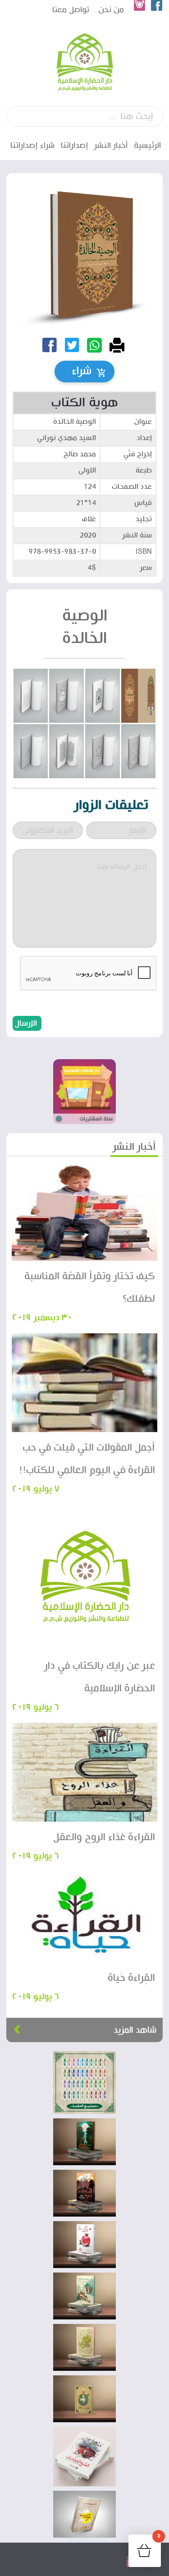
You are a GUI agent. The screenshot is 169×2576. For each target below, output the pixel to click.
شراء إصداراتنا (32, 145)
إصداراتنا (75, 145)
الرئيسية (147, 145)
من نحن (111, 10)
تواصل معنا (71, 10)
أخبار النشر (111, 145)
